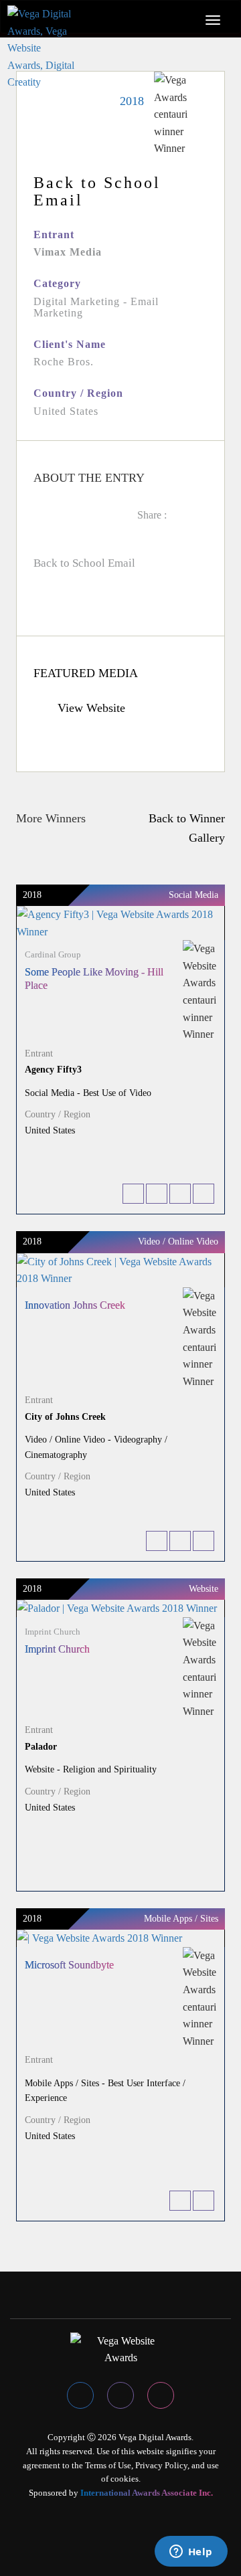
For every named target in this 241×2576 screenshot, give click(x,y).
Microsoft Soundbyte (69, 1965)
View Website (90, 708)
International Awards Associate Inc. (147, 2493)
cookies (125, 2479)
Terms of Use (108, 2465)
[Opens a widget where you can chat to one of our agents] (191, 2553)
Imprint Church (57, 1649)
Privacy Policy (161, 2465)
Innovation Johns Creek (75, 1305)
